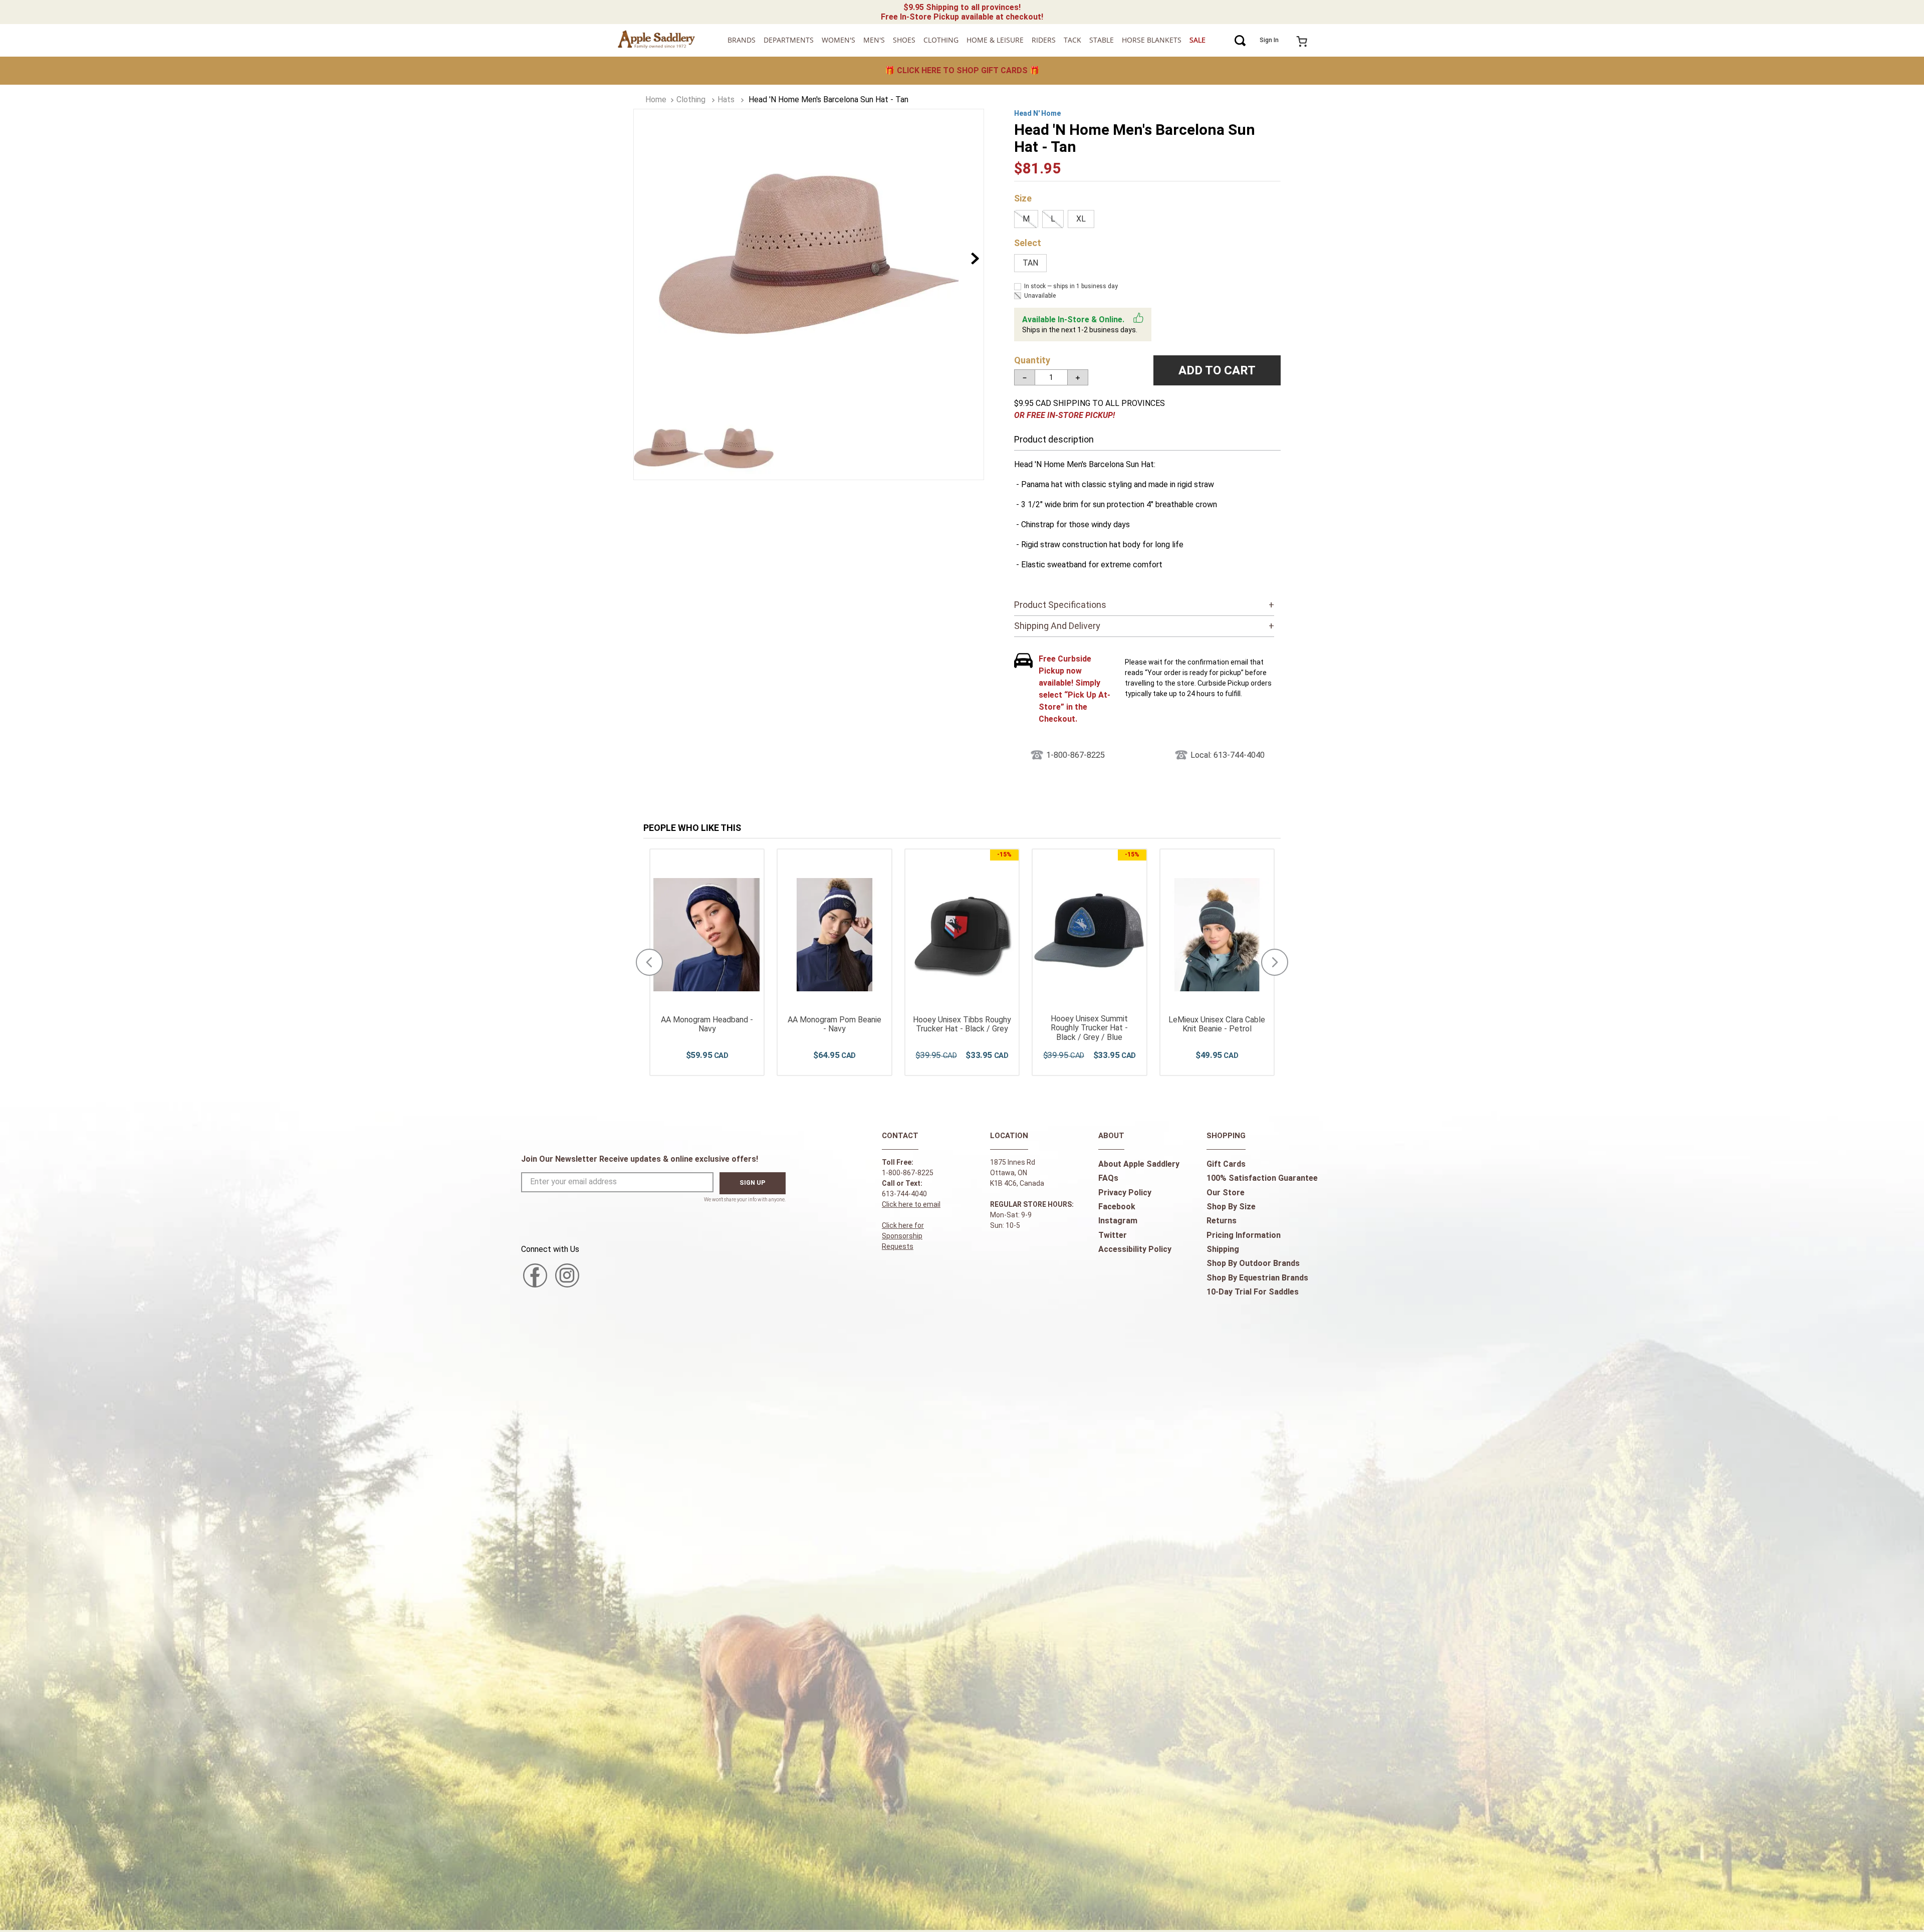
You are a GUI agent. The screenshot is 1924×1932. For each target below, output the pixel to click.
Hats (726, 99)
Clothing (691, 99)
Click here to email (911, 1204)
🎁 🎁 (962, 70)
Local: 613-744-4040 (1228, 755)
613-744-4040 (904, 1194)
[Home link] (656, 100)
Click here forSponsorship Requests (903, 1236)
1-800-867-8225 (1075, 755)
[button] (1026, 219)
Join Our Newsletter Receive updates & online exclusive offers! (640, 1159)
